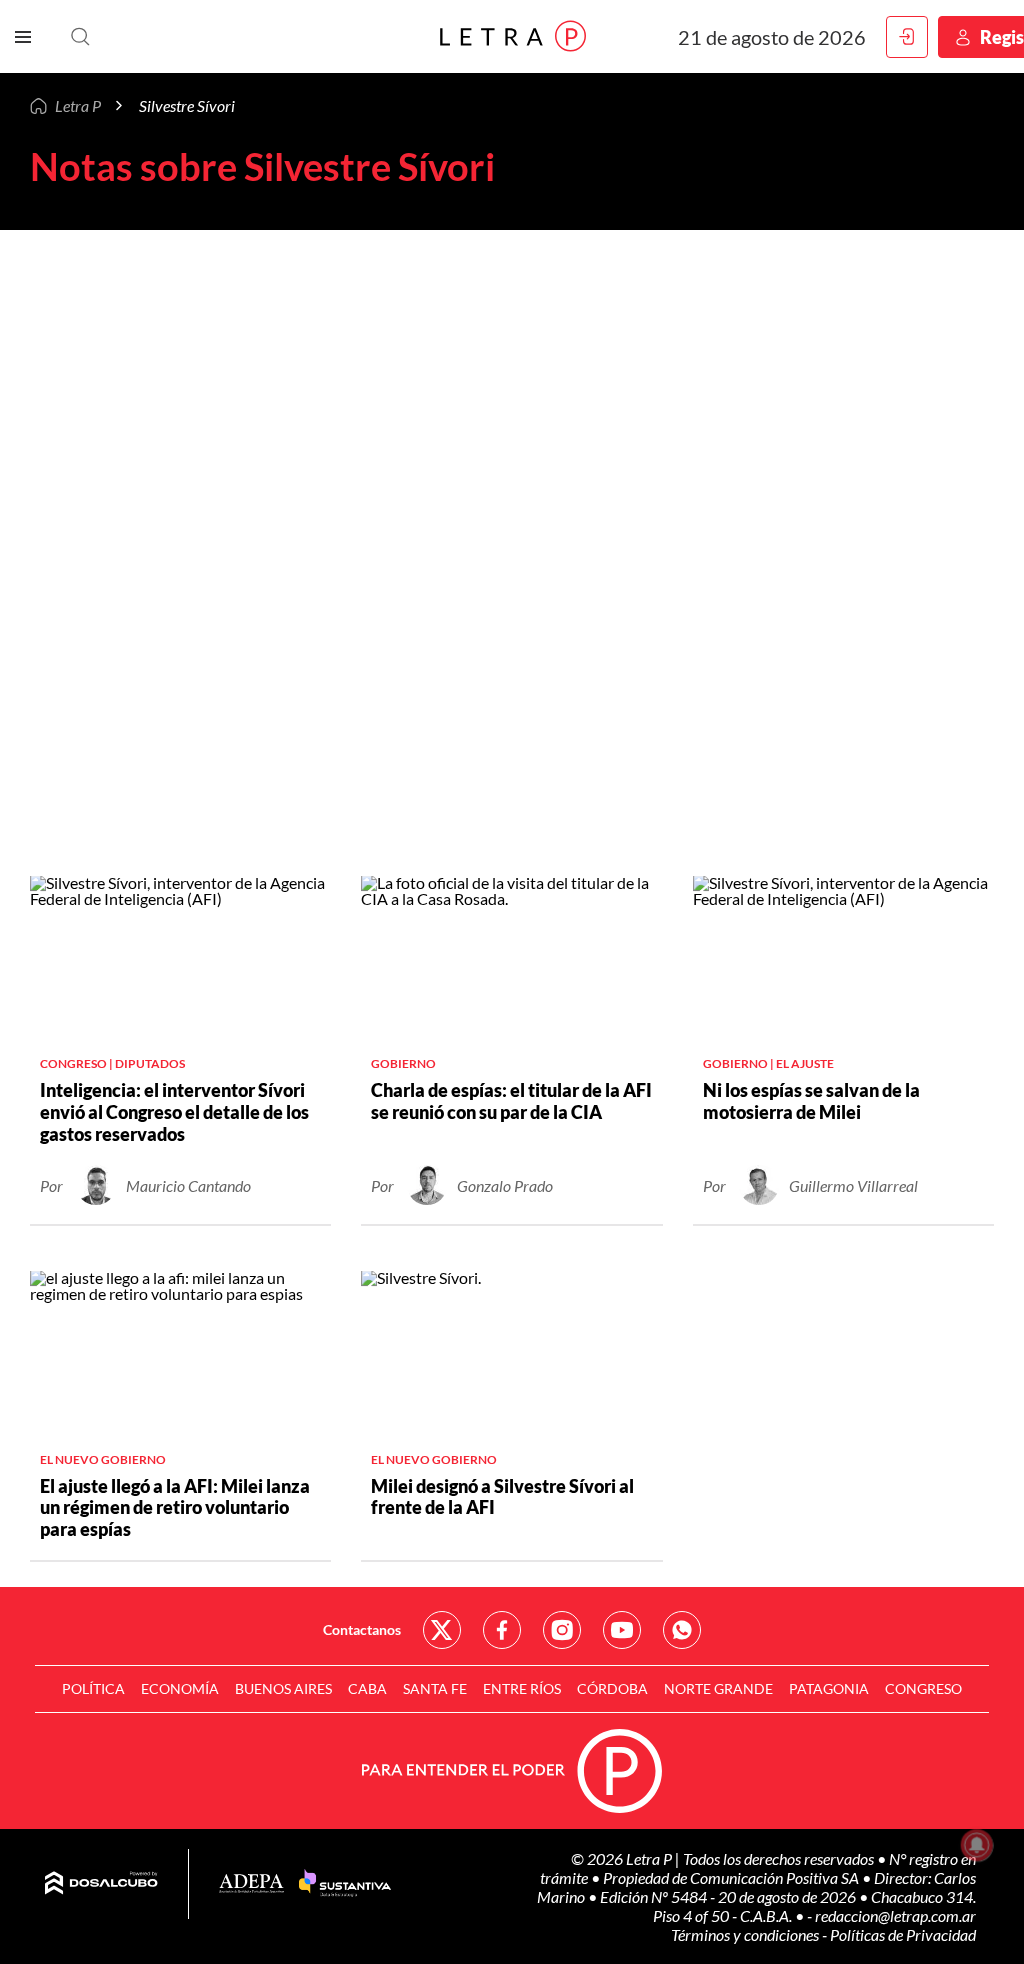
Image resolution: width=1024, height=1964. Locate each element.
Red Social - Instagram (562, 1630)
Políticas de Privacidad (903, 1934)
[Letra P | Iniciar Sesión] (907, 37)
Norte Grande (718, 1688)
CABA (367, 1688)
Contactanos (362, 1629)
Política (93, 1688)
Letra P (78, 105)
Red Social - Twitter (442, 1630)
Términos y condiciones (746, 1934)
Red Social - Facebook (502, 1630)
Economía (180, 1688)
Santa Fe (435, 1688)
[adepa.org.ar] (251, 1884)
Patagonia (829, 1688)
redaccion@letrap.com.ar (895, 1915)
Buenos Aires (283, 1688)
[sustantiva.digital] (345, 1884)
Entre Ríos (522, 1688)
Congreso (923, 1688)
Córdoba (612, 1688)
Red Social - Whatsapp (682, 1630)
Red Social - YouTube (622, 1630)
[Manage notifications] (977, 1845)
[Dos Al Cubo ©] (101, 1884)
